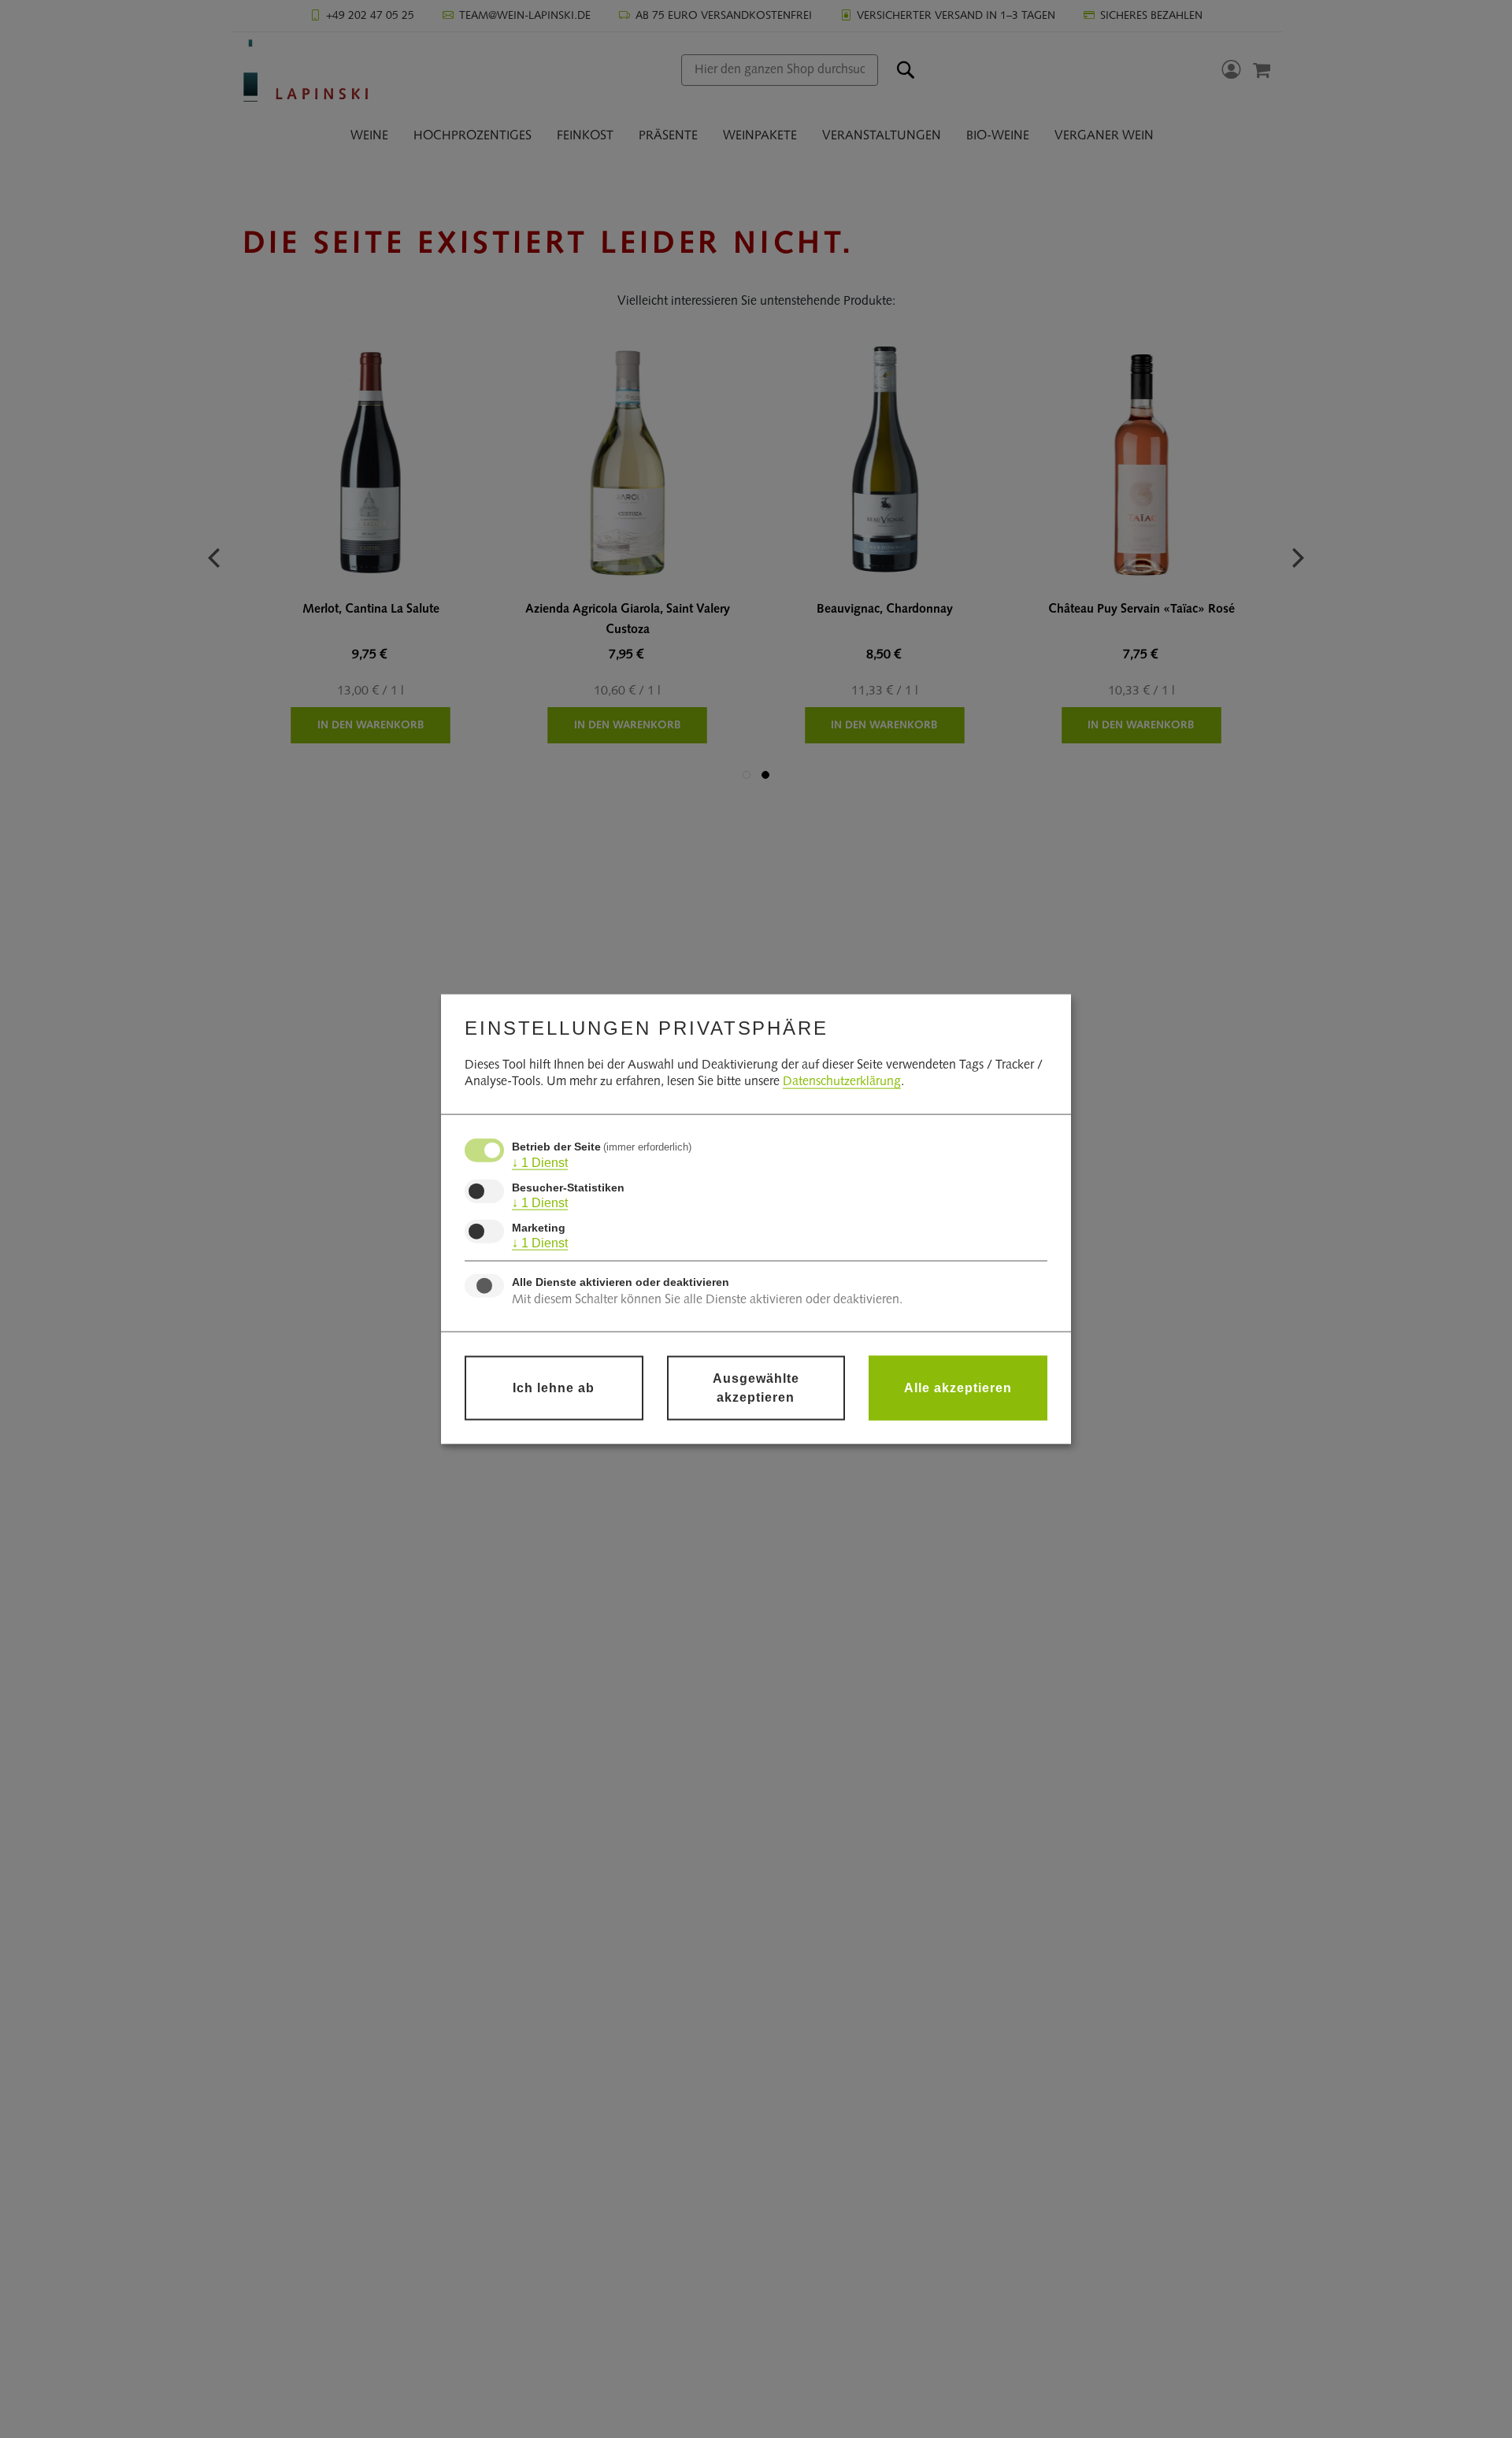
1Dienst (540, 1163)
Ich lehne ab (554, 1387)
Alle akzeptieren (958, 1387)
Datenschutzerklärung (842, 1082)
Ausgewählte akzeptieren (756, 1387)
